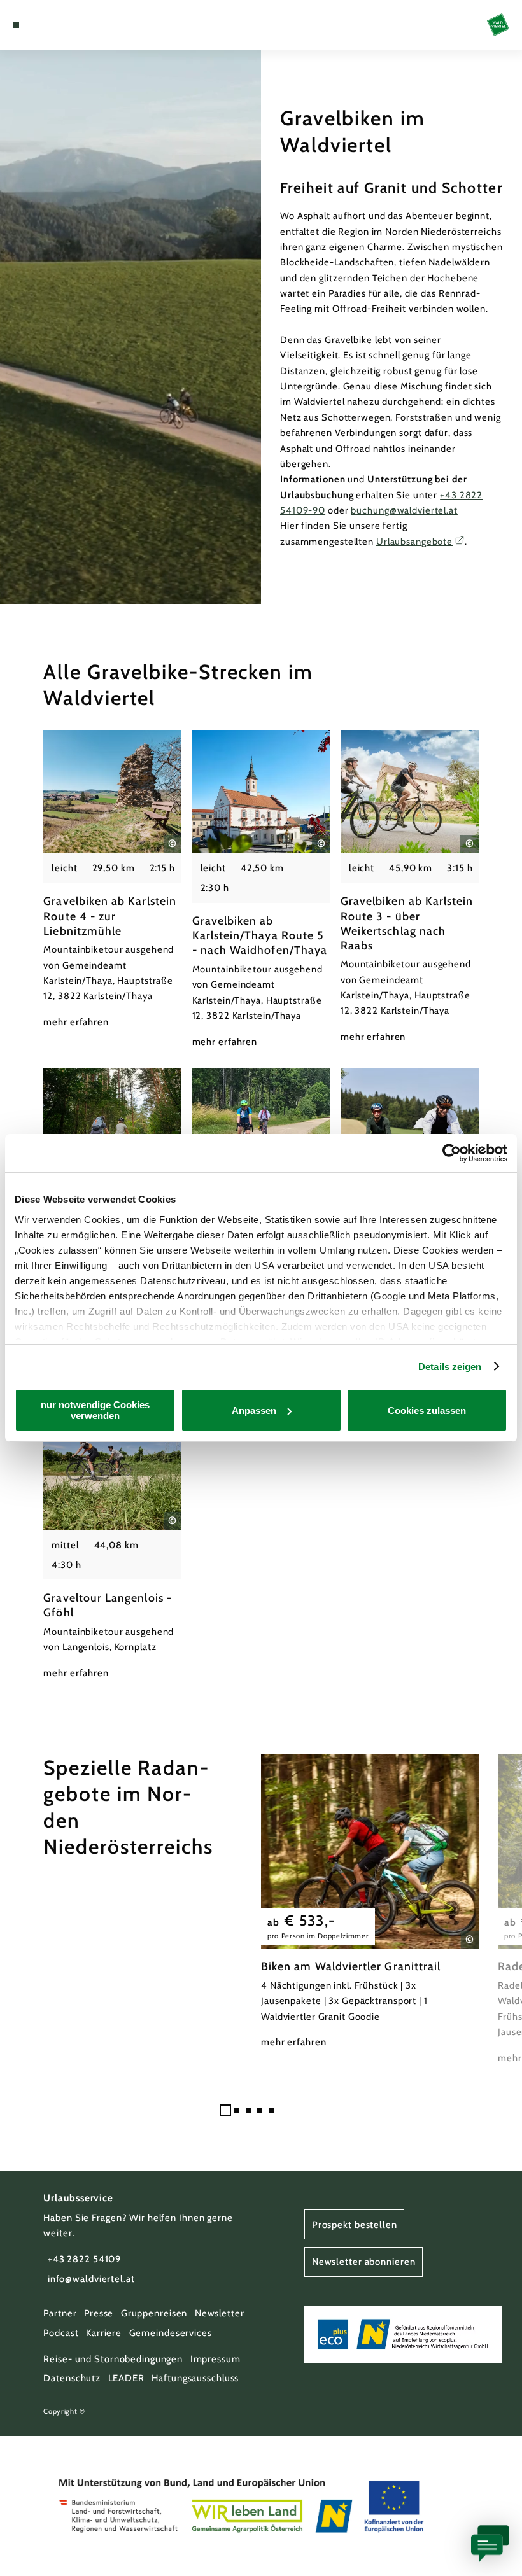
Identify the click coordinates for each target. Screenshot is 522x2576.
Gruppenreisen (154, 2313)
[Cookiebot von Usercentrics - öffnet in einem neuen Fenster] (452, 1153)
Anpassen (254, 1410)
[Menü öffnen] (16, 25)
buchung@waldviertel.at (404, 510)
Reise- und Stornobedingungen (113, 2359)
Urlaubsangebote (414, 542)
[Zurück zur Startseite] (498, 24)
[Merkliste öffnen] (52, 25)
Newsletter (220, 2313)
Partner (60, 2313)
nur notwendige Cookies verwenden (95, 1410)
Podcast (61, 2333)
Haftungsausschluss (195, 2378)
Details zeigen (450, 1367)
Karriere (104, 2333)
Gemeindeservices (171, 2333)
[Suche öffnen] (64, 25)
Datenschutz (72, 2378)
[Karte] (39, 25)
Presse (99, 2313)
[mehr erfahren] (112, 880)
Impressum (215, 2359)
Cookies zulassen (427, 1410)
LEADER (126, 2378)
